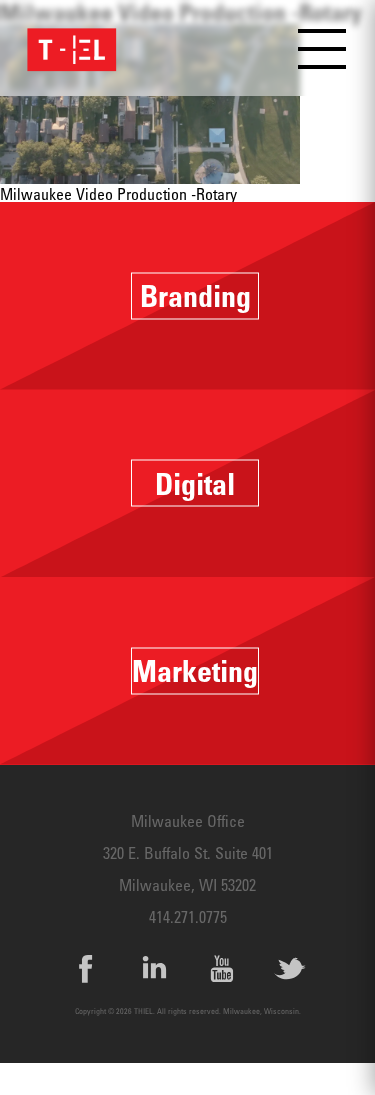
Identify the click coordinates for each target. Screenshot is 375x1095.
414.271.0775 (188, 917)
